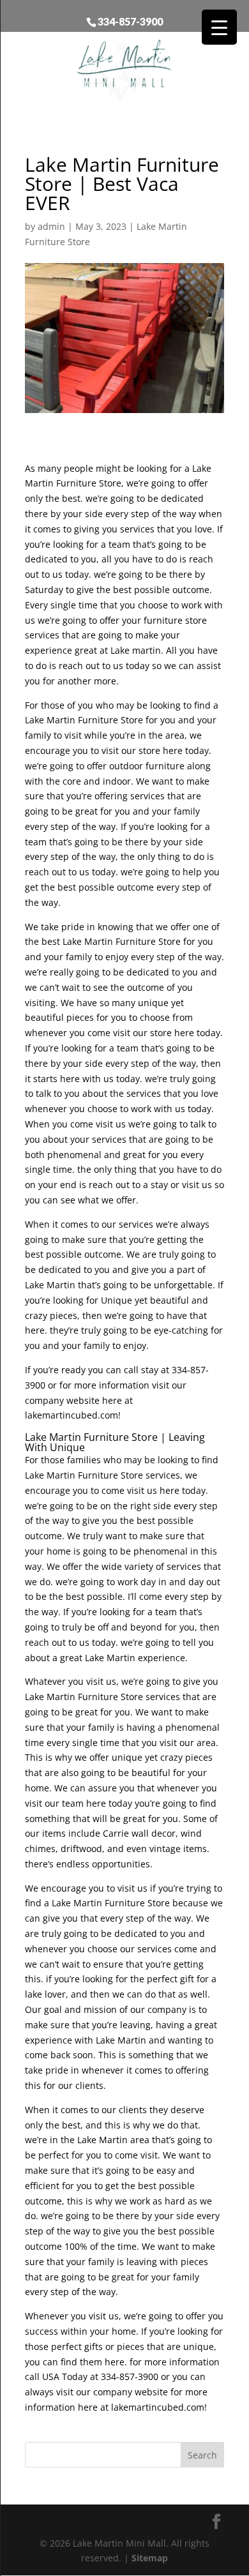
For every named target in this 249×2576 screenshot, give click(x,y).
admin (51, 226)
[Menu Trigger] (219, 27)
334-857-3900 (130, 21)
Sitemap (150, 2558)
